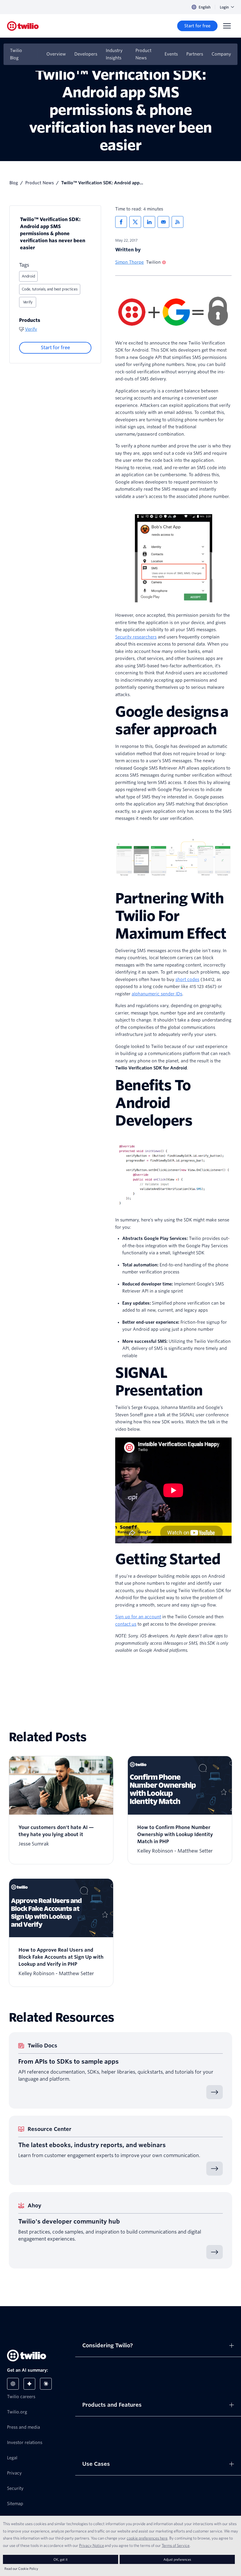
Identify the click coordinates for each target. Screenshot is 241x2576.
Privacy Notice (92, 2545)
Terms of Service (176, 2545)
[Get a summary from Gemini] (29, 2384)
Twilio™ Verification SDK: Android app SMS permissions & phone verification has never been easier (53, 234)
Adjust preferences (177, 2559)
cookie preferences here (147, 2538)
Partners (195, 54)
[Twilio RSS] (178, 222)
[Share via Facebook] (121, 222)
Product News (143, 54)
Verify (28, 302)
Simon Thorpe (129, 262)
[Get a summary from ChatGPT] (13, 2384)
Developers (86, 54)
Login (224, 7)
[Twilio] (23, 26)
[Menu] (227, 26)
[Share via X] (135, 222)
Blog (14, 183)
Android (28, 276)
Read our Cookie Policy (21, 2569)
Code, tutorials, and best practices (50, 289)
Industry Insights (114, 54)
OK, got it (61, 2559)
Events (171, 54)
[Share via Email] (163, 222)
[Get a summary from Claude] (46, 2384)
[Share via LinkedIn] (149, 222)
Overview (56, 54)
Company (221, 54)
